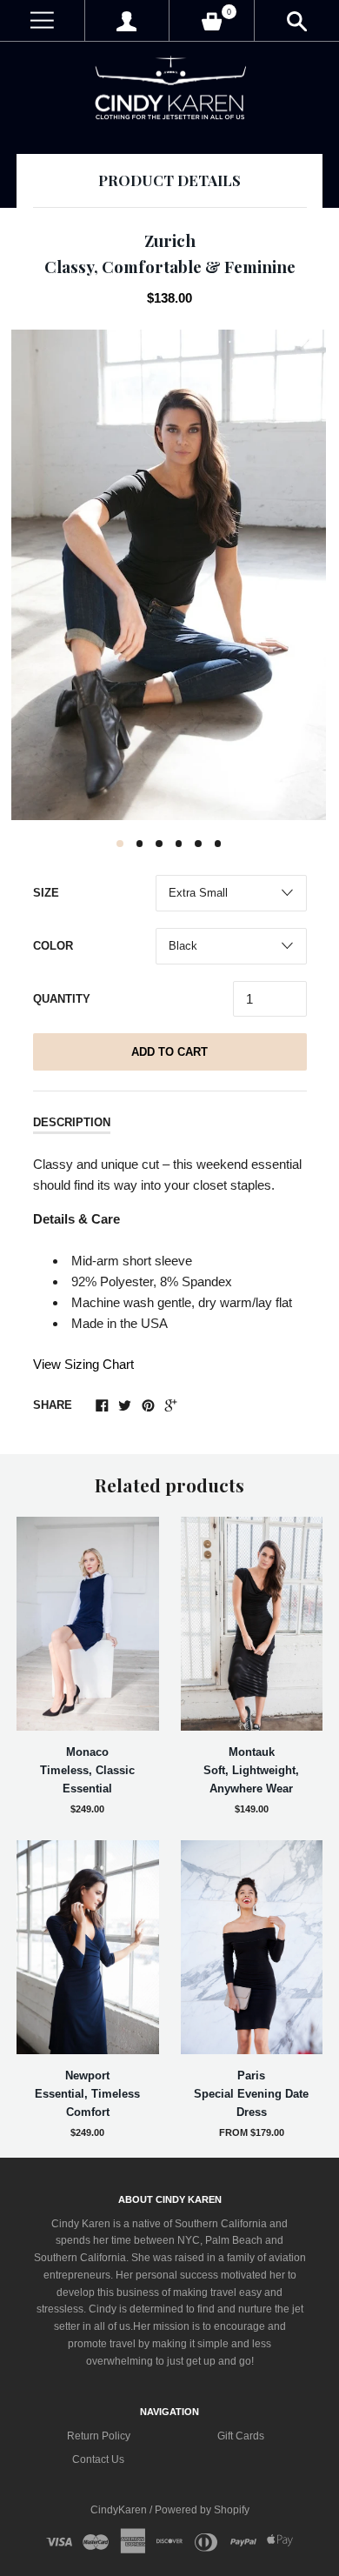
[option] (169, 575)
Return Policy (99, 2436)
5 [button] (198, 844)
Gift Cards (241, 2436)
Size (46, 893)
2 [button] (140, 844)
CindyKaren (120, 2510)
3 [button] (159, 844)
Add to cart (169, 1052)
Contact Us (98, 2459)
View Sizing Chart (83, 1364)
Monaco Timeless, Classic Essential (87, 1770)
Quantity (62, 999)
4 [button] (179, 844)
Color (53, 946)
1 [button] (120, 844)
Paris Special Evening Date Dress (251, 2094)
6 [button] (218, 844)
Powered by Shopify (202, 2510)
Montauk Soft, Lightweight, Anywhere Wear (251, 1770)
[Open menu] (42, 20)
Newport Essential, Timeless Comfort (87, 2094)
